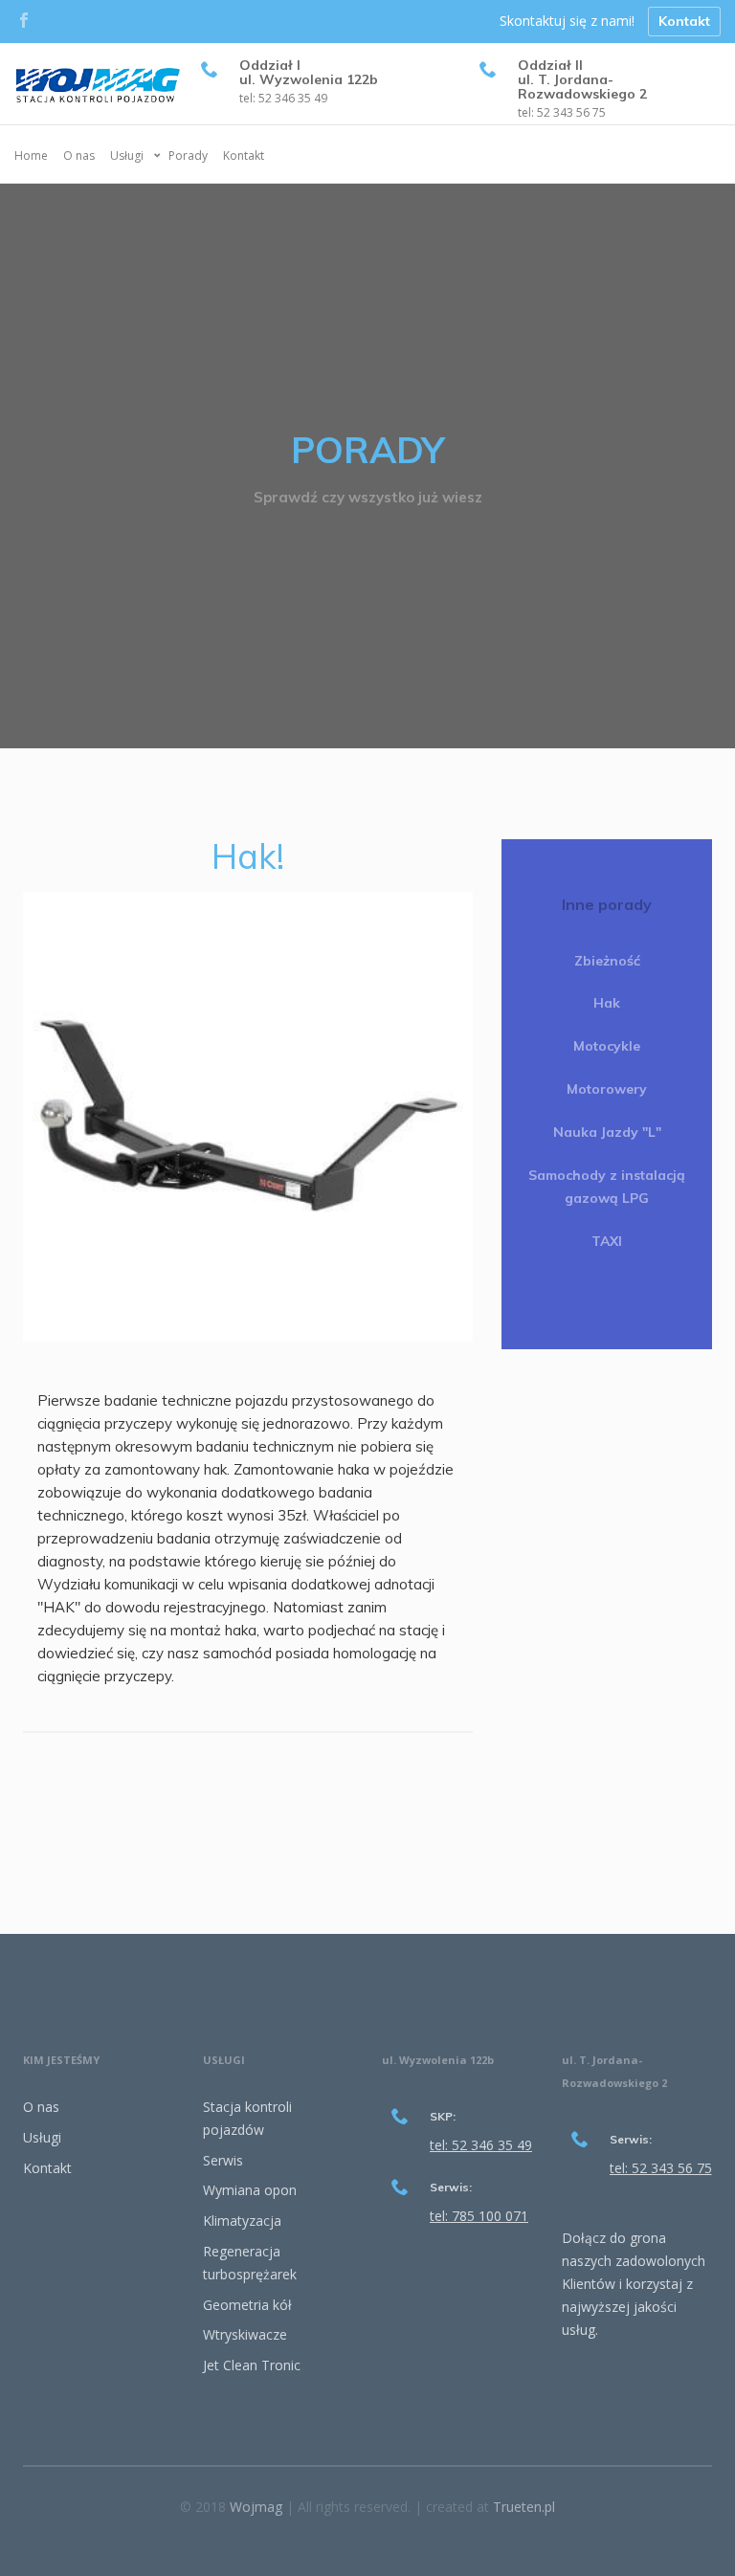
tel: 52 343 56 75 (562, 112)
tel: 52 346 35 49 (283, 98)
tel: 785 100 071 (479, 2216)
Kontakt (684, 21)
